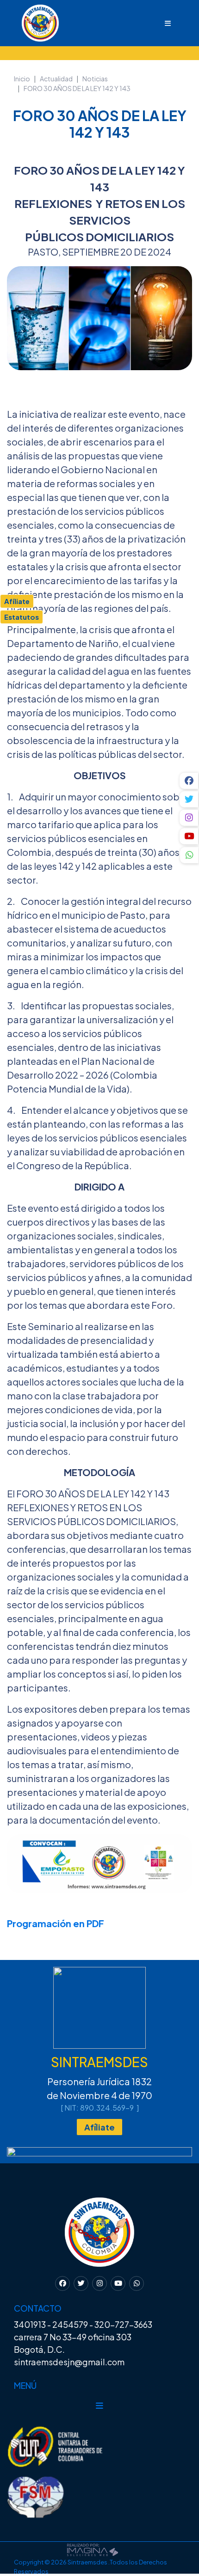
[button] (189, 856)
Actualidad (56, 79)
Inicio (22, 79)
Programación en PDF (56, 1923)
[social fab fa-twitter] (189, 799)
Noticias (95, 79)
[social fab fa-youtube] (189, 836)
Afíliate (99, 2127)
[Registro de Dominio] (93, 2549)
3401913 (30, 2324)
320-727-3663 (123, 2324)
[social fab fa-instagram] (189, 818)
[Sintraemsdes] (30, 22)
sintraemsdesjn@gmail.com (69, 2362)
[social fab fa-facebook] (189, 781)
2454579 (70, 2324)
